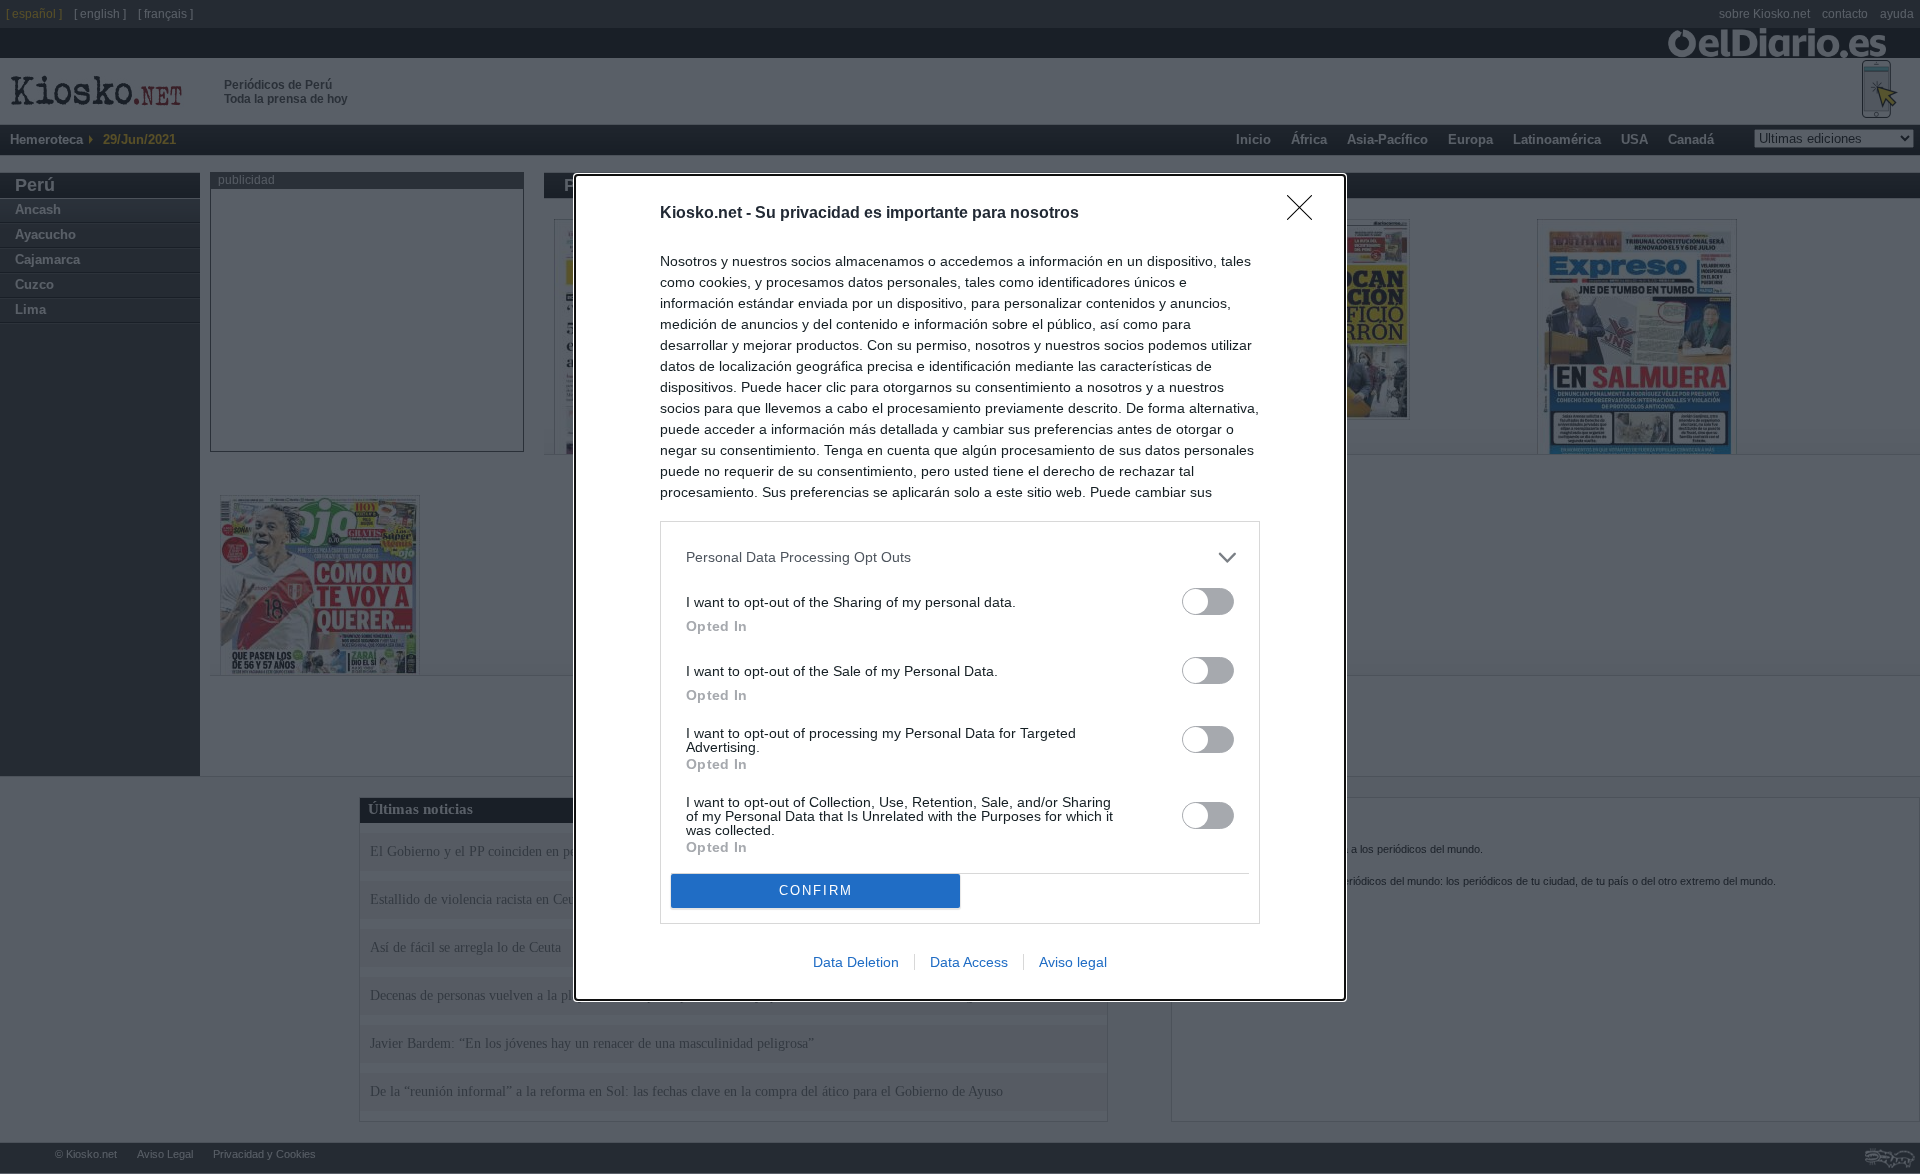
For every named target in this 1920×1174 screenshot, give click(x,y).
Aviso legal (1073, 962)
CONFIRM (816, 890)
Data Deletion (856, 962)
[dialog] (960, 587)
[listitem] (960, 557)
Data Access (969, 962)
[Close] (1306, 214)
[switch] (1208, 601)
